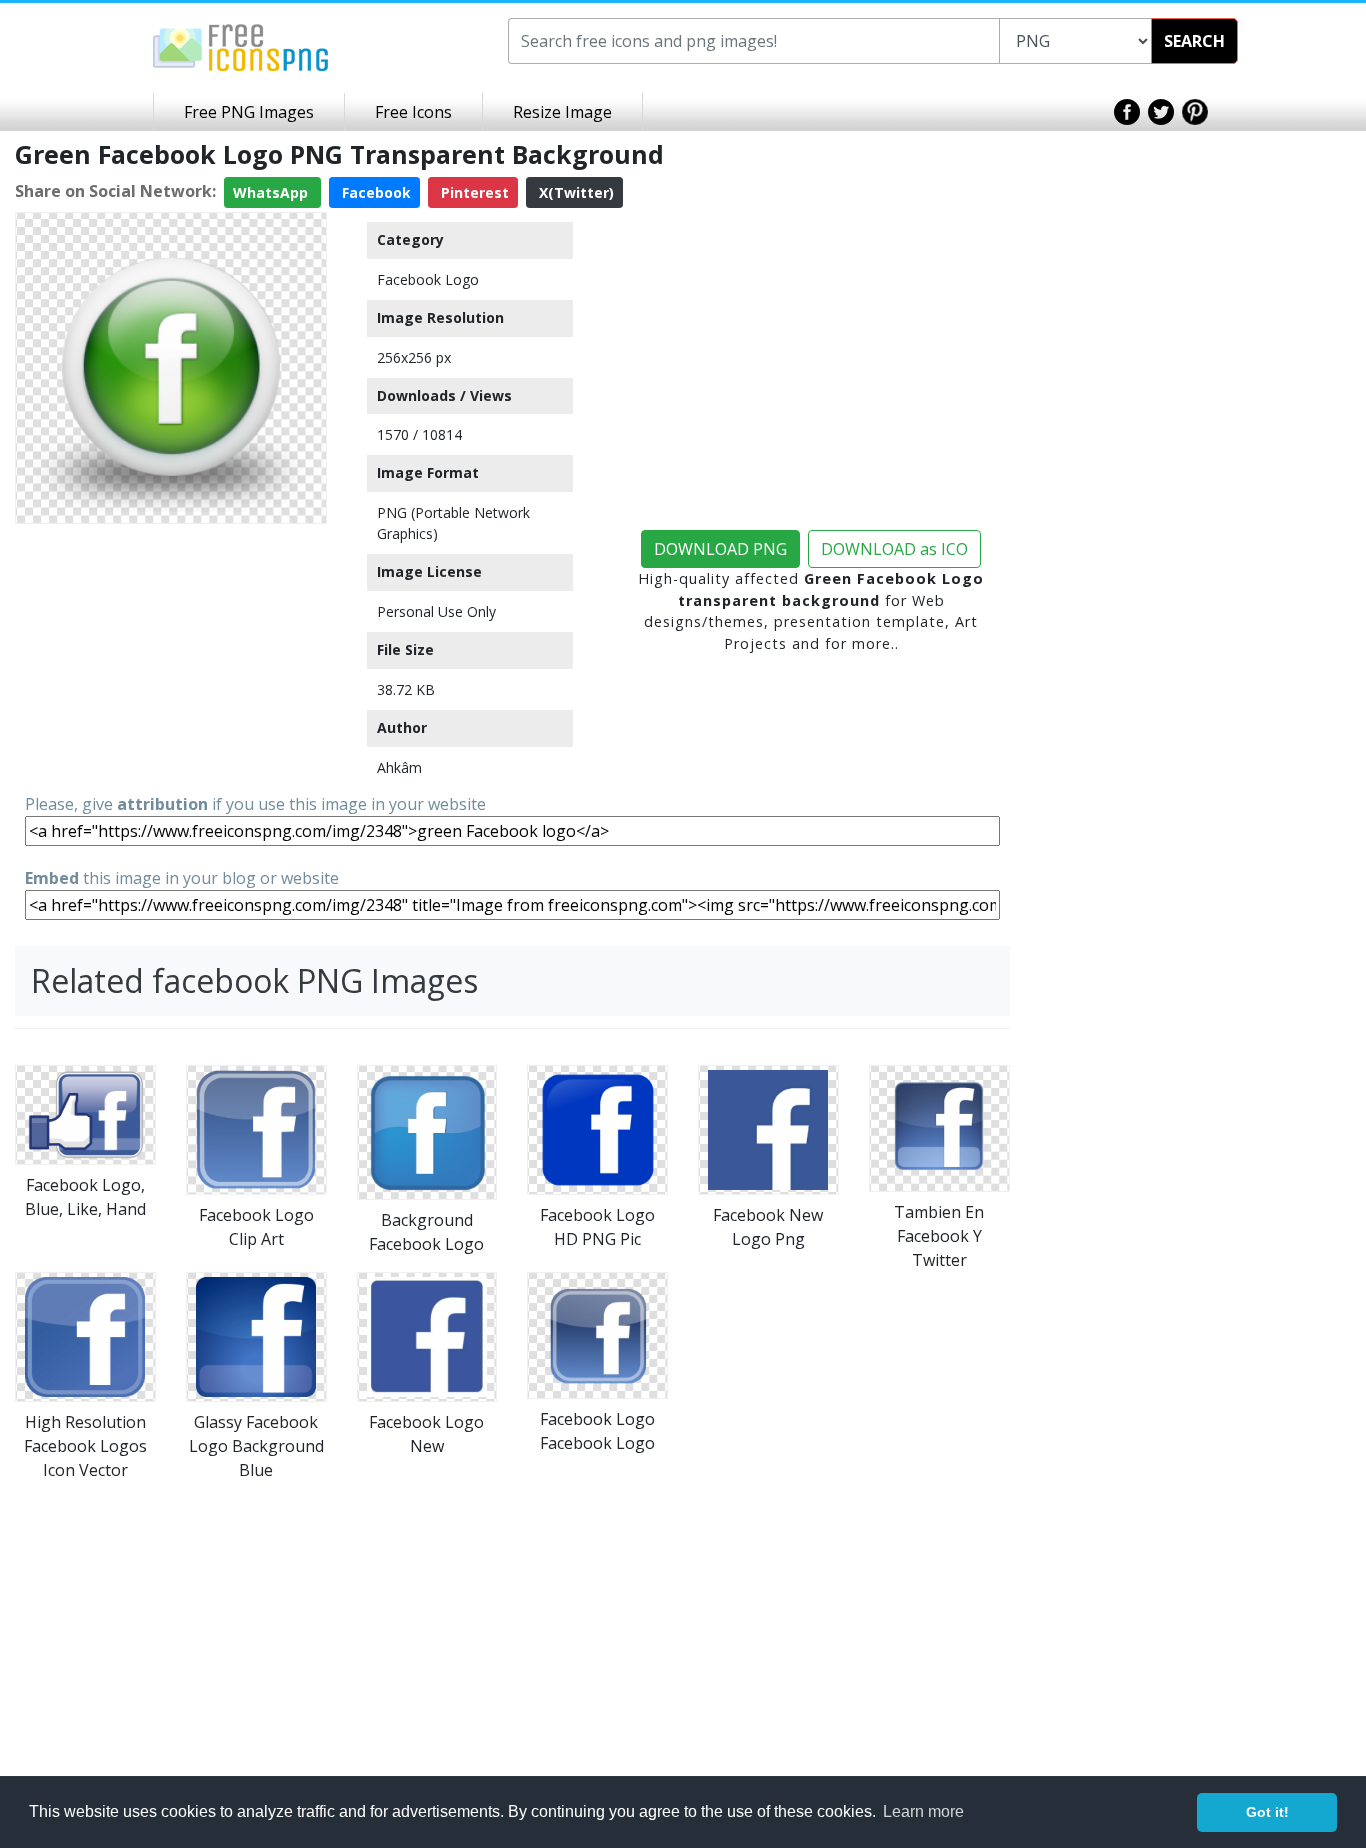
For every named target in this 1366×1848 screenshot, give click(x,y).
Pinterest (473, 192)
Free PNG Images (249, 112)
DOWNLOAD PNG (720, 549)
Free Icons (413, 112)
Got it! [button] (1267, 1812)
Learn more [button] (923, 1811)
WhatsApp (272, 192)
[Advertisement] (171, 657)
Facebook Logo (428, 279)
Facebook (374, 192)
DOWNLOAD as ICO (894, 549)
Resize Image (562, 112)
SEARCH (1194, 41)
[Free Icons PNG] (241, 46)
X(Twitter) (574, 192)
